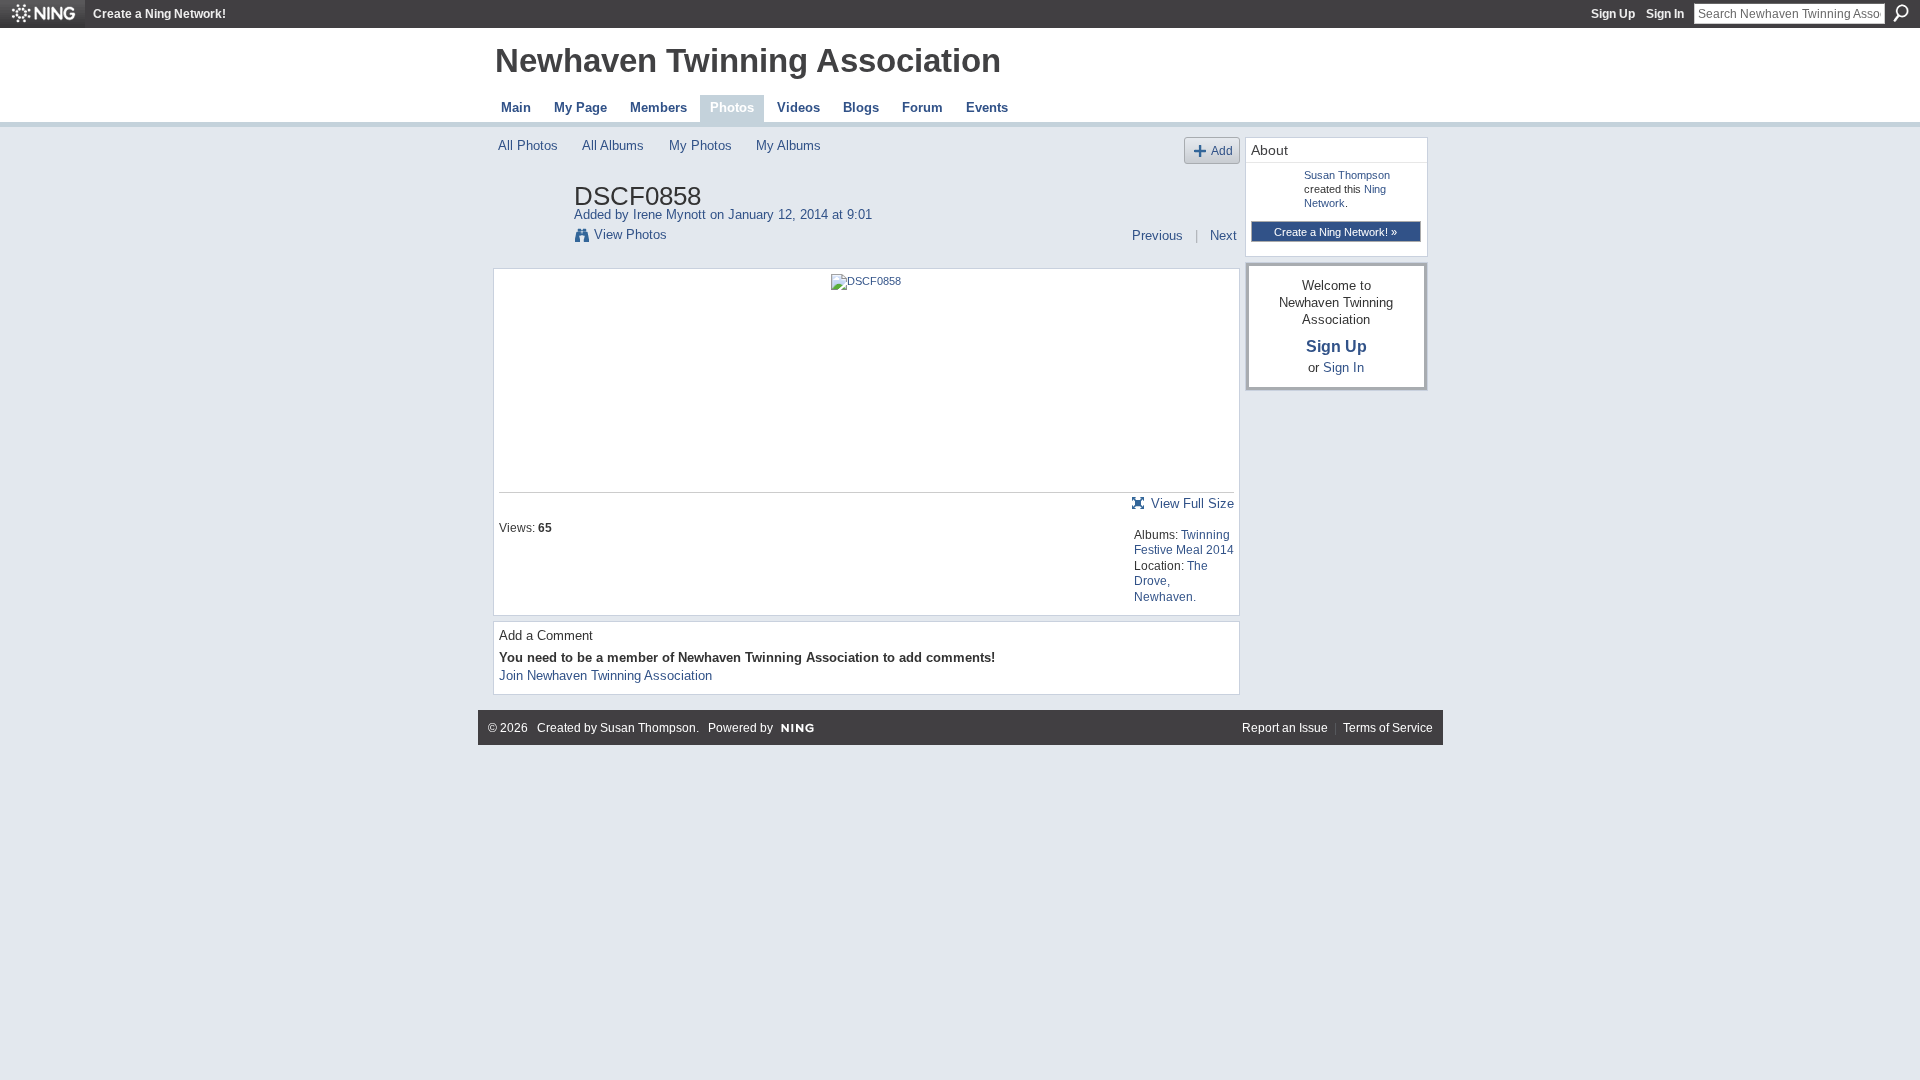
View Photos (630, 234)
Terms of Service (1388, 728)
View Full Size (1192, 503)
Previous (1157, 235)
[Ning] (42, 14)
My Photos (700, 145)
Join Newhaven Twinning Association (605, 675)
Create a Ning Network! (159, 14)
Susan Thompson (1347, 175)
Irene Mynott (669, 214)
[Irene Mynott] (530, 238)
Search (1901, 13)
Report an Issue (1285, 728)
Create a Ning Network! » (1335, 232)
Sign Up (1613, 14)
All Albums (613, 145)
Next (1223, 235)
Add (1222, 150)
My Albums (788, 145)
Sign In (1665, 14)
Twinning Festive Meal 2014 (1184, 543)
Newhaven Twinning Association (748, 60)
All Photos (528, 145)
